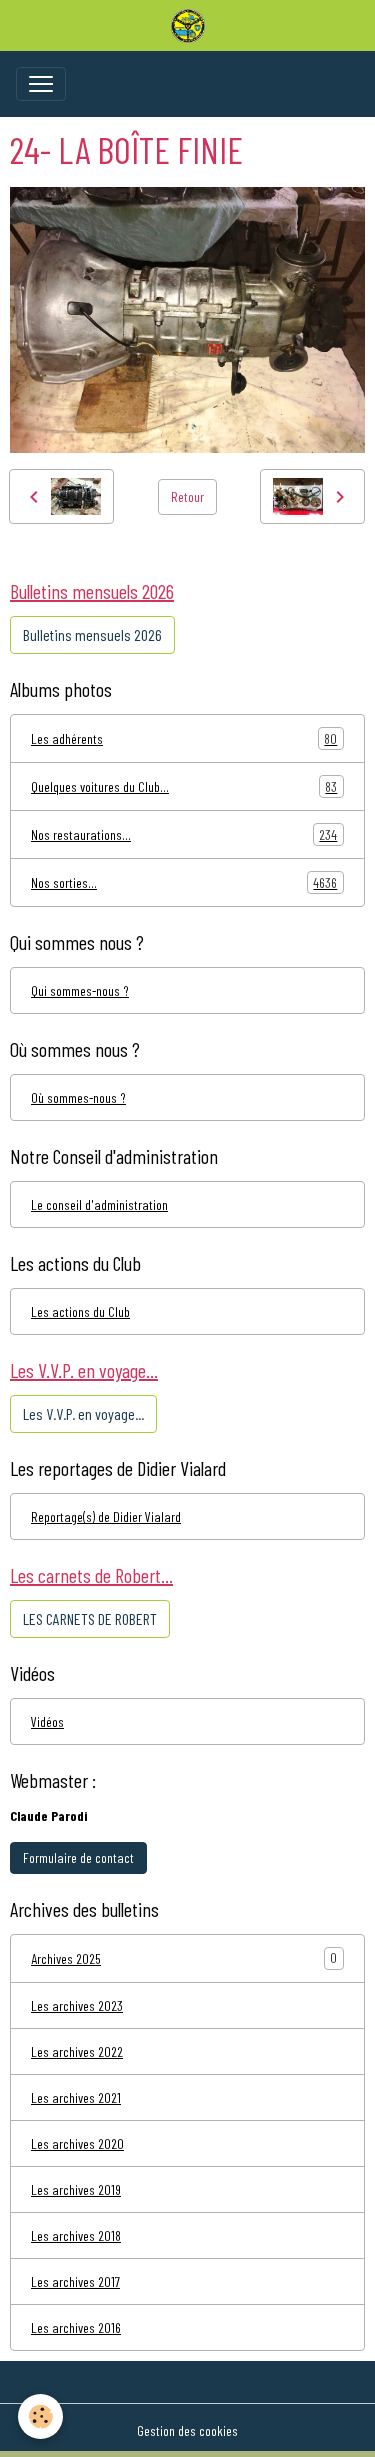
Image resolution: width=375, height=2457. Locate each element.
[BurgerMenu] (41, 84)
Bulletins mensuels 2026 (92, 634)
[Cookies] (40, 2416)
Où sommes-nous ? (78, 1097)
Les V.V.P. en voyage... (83, 1413)
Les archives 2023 (77, 2005)
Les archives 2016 (76, 2327)
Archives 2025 (66, 1958)
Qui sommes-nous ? (80, 990)
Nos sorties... (184, 883)
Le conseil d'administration (99, 1204)
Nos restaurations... (184, 835)
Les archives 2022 (77, 2051)
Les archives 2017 (75, 2281)
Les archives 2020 (77, 2143)
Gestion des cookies (187, 2430)
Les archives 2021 (76, 2097)
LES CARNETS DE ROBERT (90, 1618)
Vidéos (47, 1721)
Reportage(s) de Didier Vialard (106, 1516)
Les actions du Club (80, 1311)
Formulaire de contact (78, 1857)
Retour (187, 496)
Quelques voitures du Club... (184, 787)
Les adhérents (184, 739)
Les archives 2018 (76, 2235)
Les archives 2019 (76, 2189)
